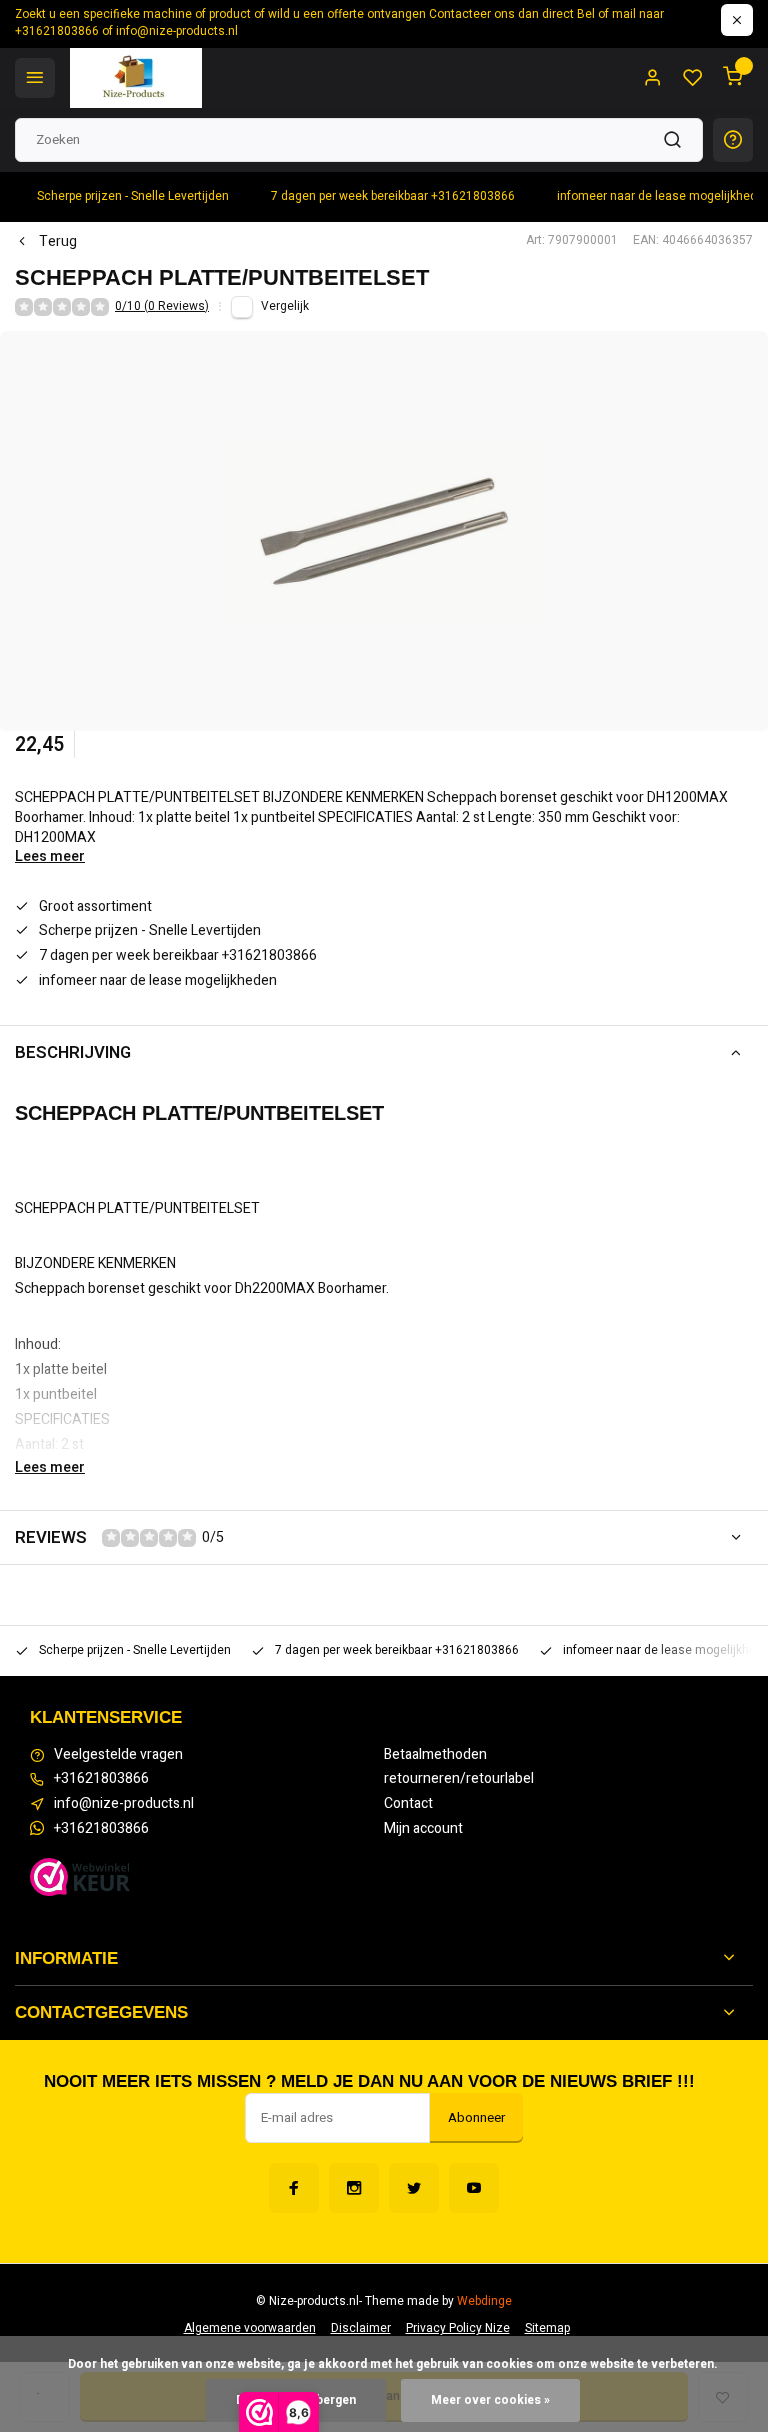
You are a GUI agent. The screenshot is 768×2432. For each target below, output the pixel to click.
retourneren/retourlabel (459, 1779)
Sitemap (547, 2328)
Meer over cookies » (490, 2400)
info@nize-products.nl (124, 1804)
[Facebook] (294, 2188)
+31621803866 (101, 1779)
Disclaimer (361, 2328)
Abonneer (476, 2118)
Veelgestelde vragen (118, 1755)
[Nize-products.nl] (136, 78)
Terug (58, 242)
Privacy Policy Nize (458, 2328)
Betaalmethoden (435, 1755)
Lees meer (50, 857)
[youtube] (474, 2188)
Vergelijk (285, 306)
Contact (408, 1804)
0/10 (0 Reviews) (162, 307)
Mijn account (423, 1829)
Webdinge (484, 2301)
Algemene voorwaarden (250, 2328)
